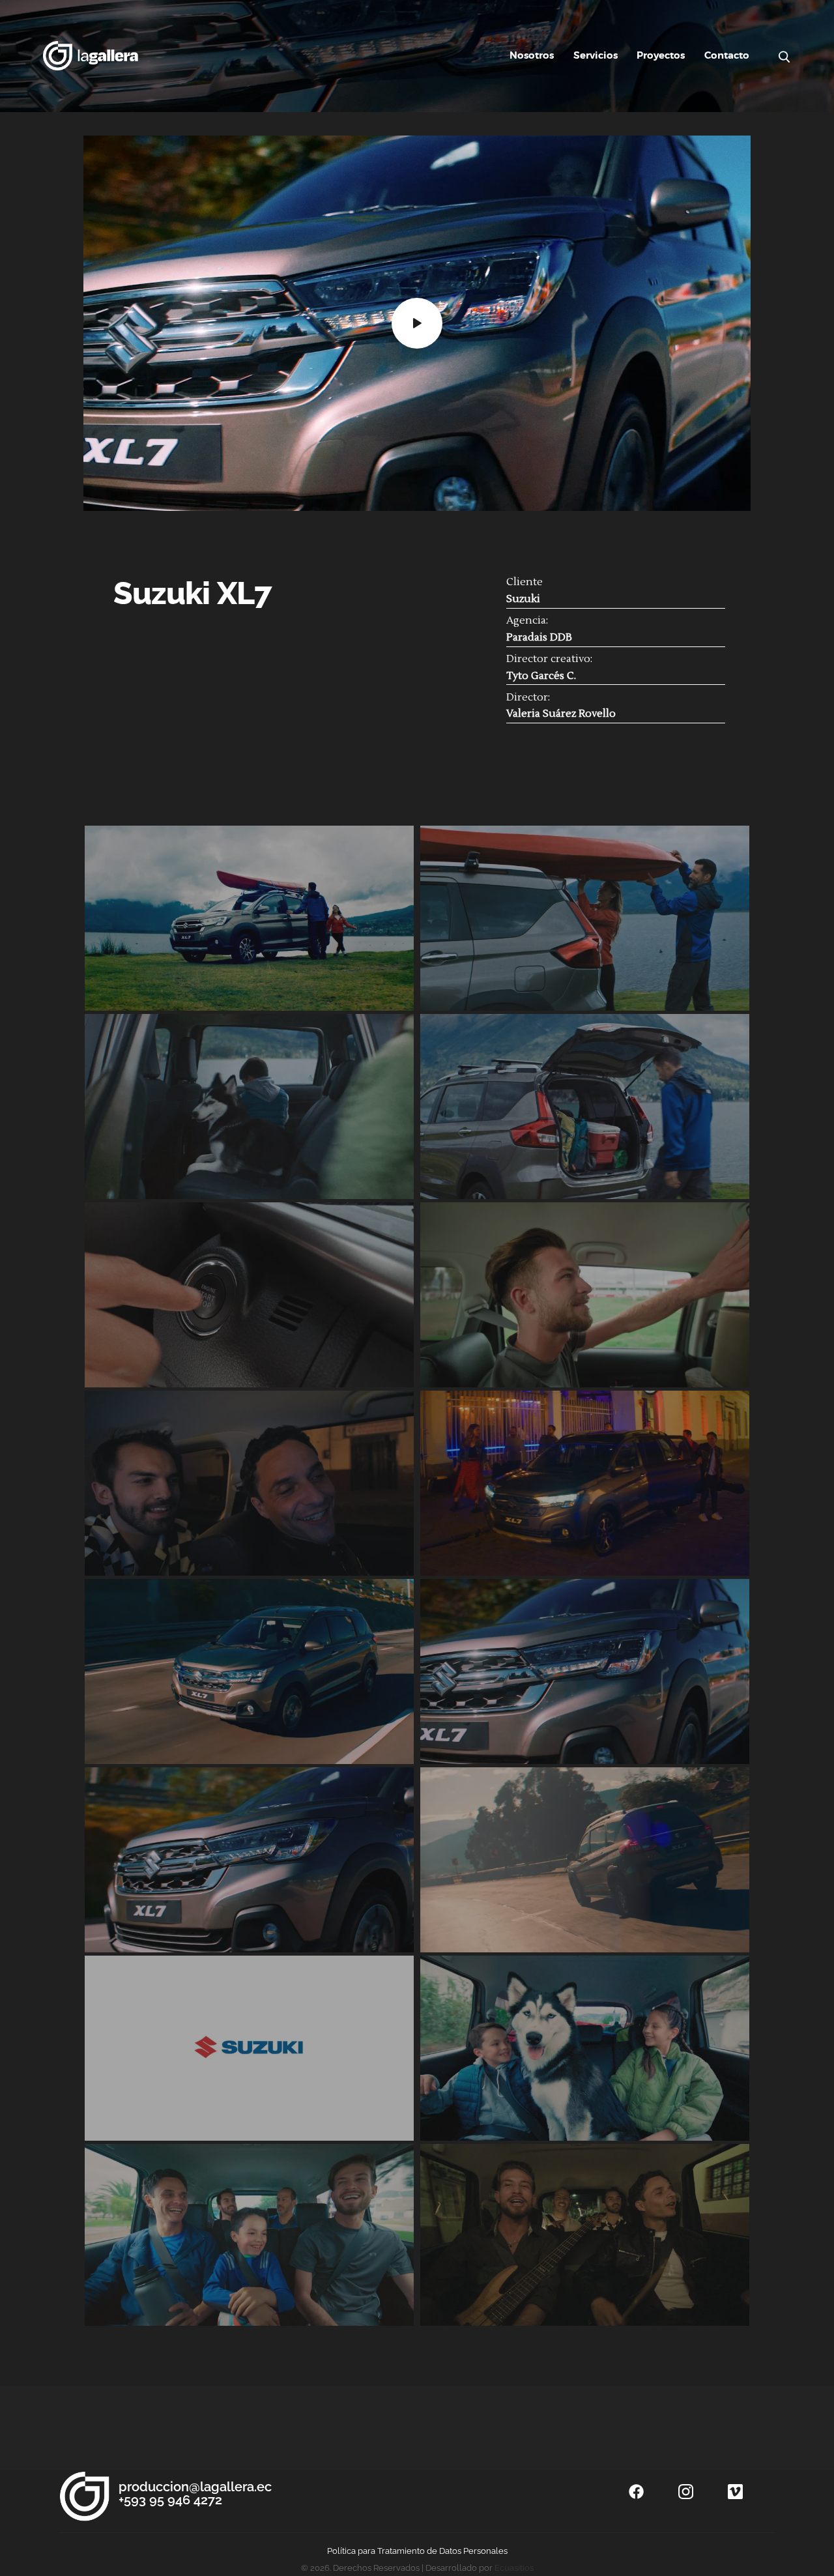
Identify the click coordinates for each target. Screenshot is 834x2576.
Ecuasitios (514, 2568)
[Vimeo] (735, 2492)
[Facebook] (636, 2492)
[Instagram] (685, 2492)
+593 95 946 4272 (170, 2500)
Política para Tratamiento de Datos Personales (417, 2551)
